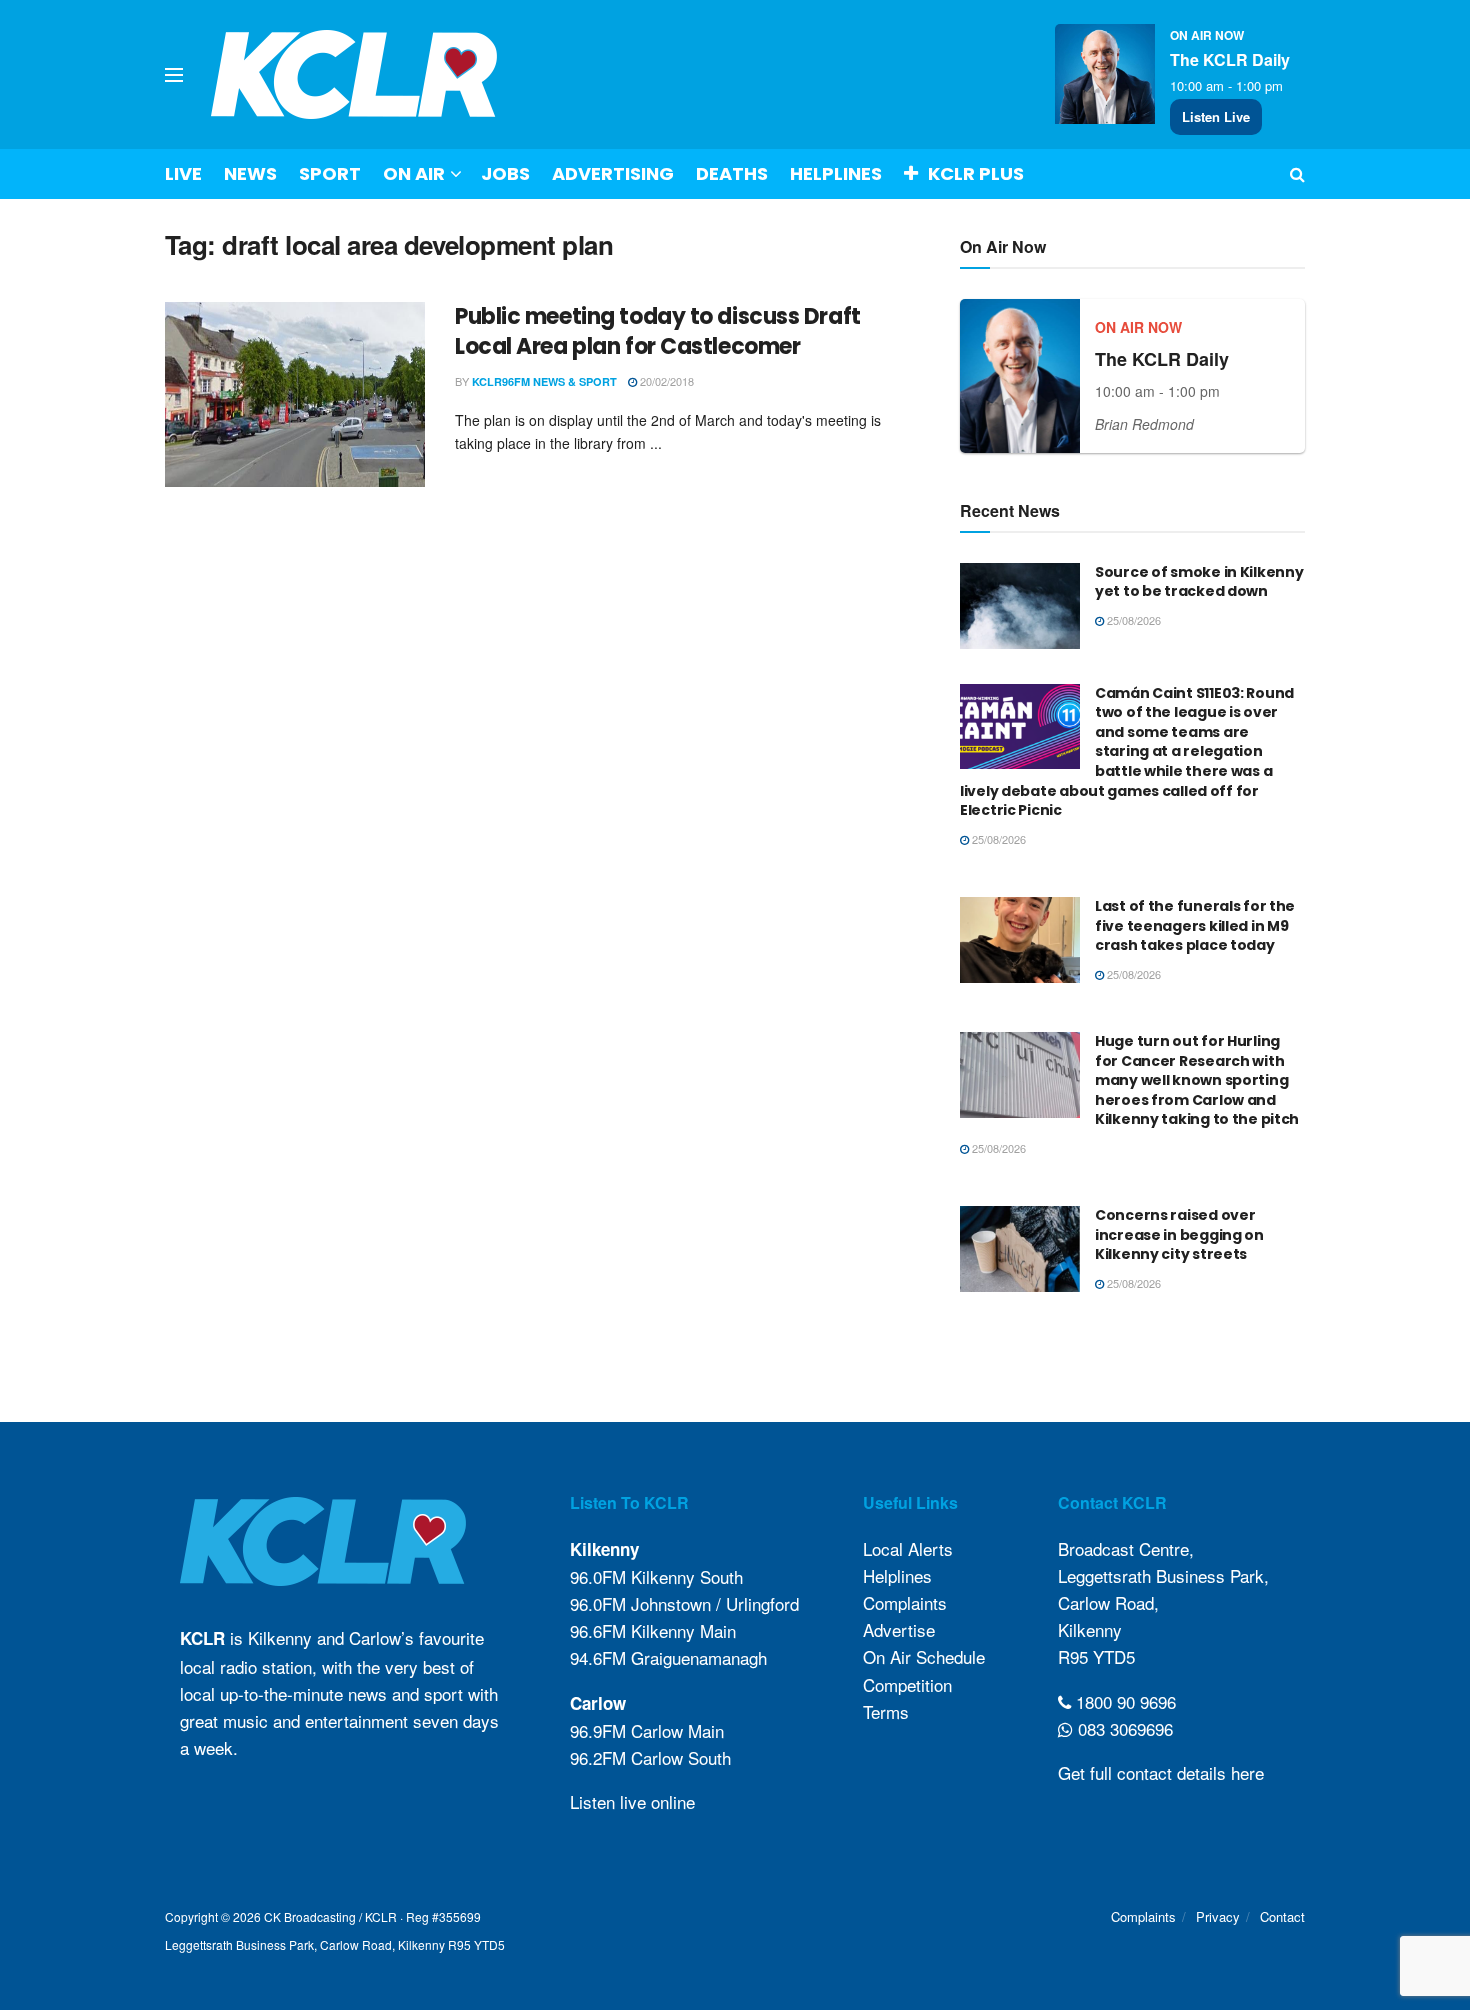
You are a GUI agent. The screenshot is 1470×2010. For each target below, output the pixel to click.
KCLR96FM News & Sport (544, 381)
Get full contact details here (1161, 1772)
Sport (330, 173)
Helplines (836, 173)
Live (183, 173)
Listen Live (1216, 116)
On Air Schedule (924, 1656)
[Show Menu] (174, 75)
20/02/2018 (665, 381)
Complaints (905, 1602)
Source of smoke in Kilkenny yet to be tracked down (1199, 582)
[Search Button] (1297, 174)
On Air (414, 173)
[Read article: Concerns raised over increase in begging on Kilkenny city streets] (1020, 1249)
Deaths (732, 173)
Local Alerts (908, 1548)
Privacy (1218, 1916)
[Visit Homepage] (354, 74)
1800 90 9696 (1123, 1701)
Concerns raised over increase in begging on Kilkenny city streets (1179, 1234)
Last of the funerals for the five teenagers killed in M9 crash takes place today (1195, 925)
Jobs (505, 173)
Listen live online (632, 1801)
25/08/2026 (1132, 620)
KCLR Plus (976, 173)
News (250, 173)
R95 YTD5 (1096, 1656)
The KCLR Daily (1230, 59)
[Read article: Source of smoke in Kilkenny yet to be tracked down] (1020, 606)
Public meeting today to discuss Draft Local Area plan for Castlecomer (658, 332)
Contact (1282, 1916)
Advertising (613, 173)
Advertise (899, 1629)
